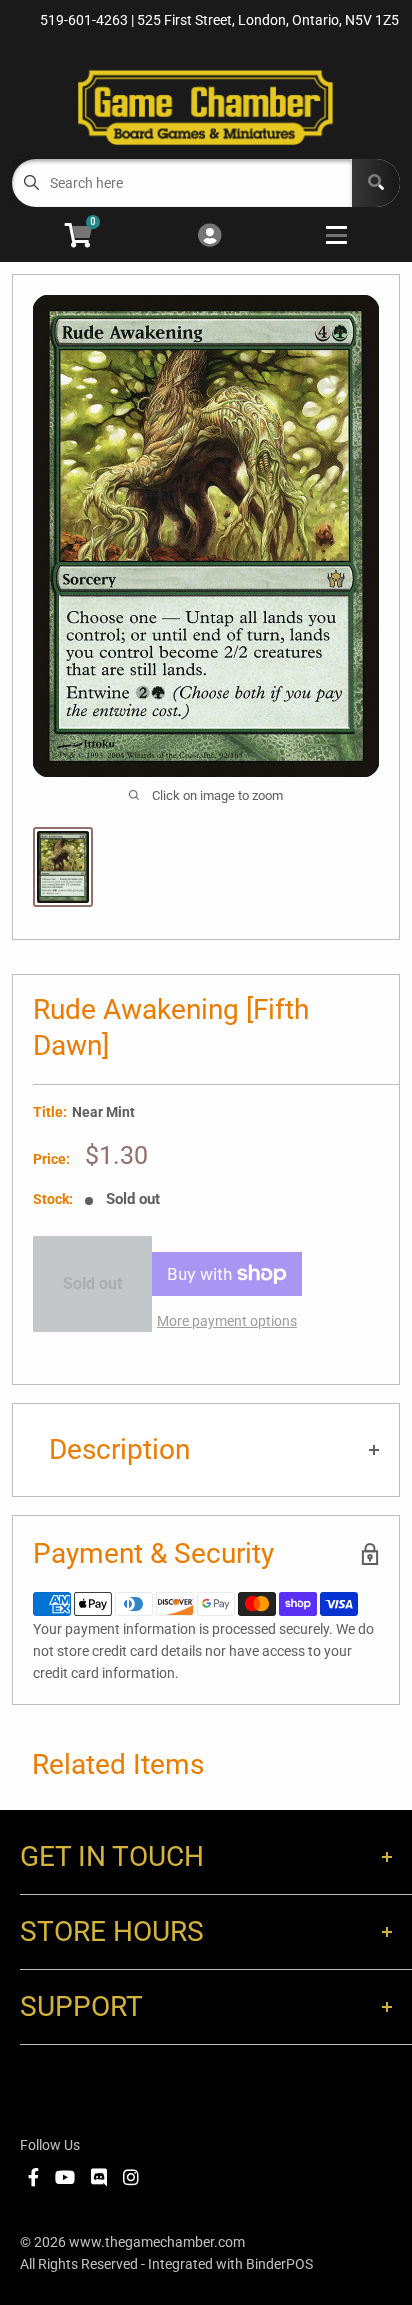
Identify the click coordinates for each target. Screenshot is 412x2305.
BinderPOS (279, 2264)
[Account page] (209, 236)
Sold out (92, 1283)
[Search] (376, 183)
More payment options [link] (227, 1321)
